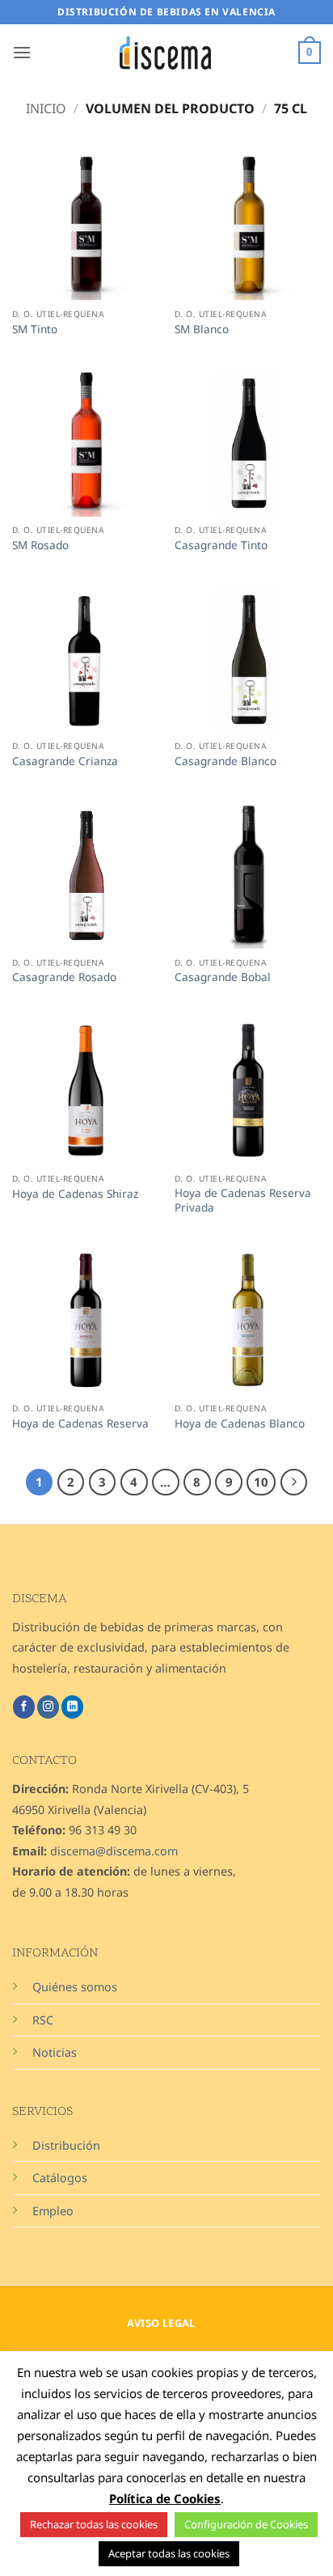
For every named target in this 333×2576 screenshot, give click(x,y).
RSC (43, 2020)
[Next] (294, 1483)
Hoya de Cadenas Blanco (240, 1423)
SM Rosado (40, 545)
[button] (22, 52)
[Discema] (166, 53)
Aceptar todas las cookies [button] (169, 2553)
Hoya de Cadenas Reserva (80, 1423)
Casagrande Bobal (223, 977)
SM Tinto (35, 329)
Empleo (53, 2211)
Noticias (55, 2052)
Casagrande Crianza (65, 761)
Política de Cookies (165, 2498)
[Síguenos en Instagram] (48, 1707)
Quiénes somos (75, 1987)
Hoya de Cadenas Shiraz (75, 1194)
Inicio (46, 108)
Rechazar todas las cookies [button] (94, 2524)
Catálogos (60, 2178)
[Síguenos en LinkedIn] (72, 1707)
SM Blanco (202, 329)
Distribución (66, 2145)
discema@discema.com (114, 1851)
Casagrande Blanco (226, 761)
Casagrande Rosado (64, 977)
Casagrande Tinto (221, 545)
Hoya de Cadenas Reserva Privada (243, 1200)
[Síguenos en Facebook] (24, 1707)
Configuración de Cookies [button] (246, 2524)
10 (261, 1482)
